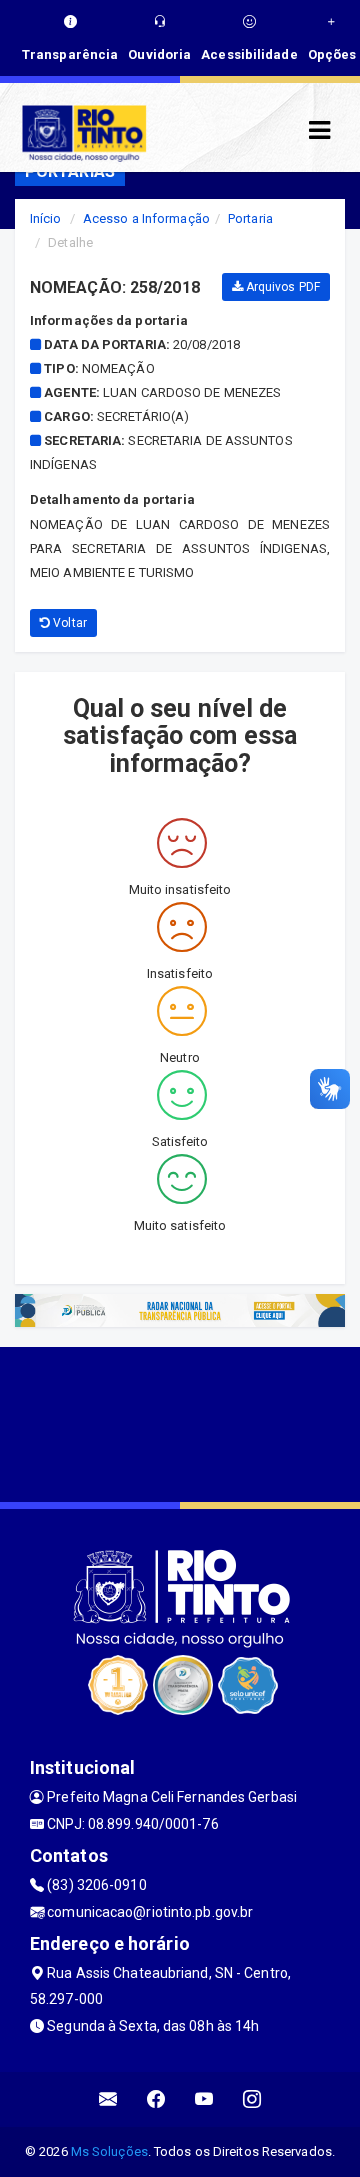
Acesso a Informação (146, 218)
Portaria (250, 218)
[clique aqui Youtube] (204, 2099)
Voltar (68, 623)
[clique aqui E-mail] (108, 2099)
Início (46, 218)
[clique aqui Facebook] (156, 2099)
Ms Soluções (109, 2151)
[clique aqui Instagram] (252, 2099)
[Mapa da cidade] (180, 1422)
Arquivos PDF (281, 287)
